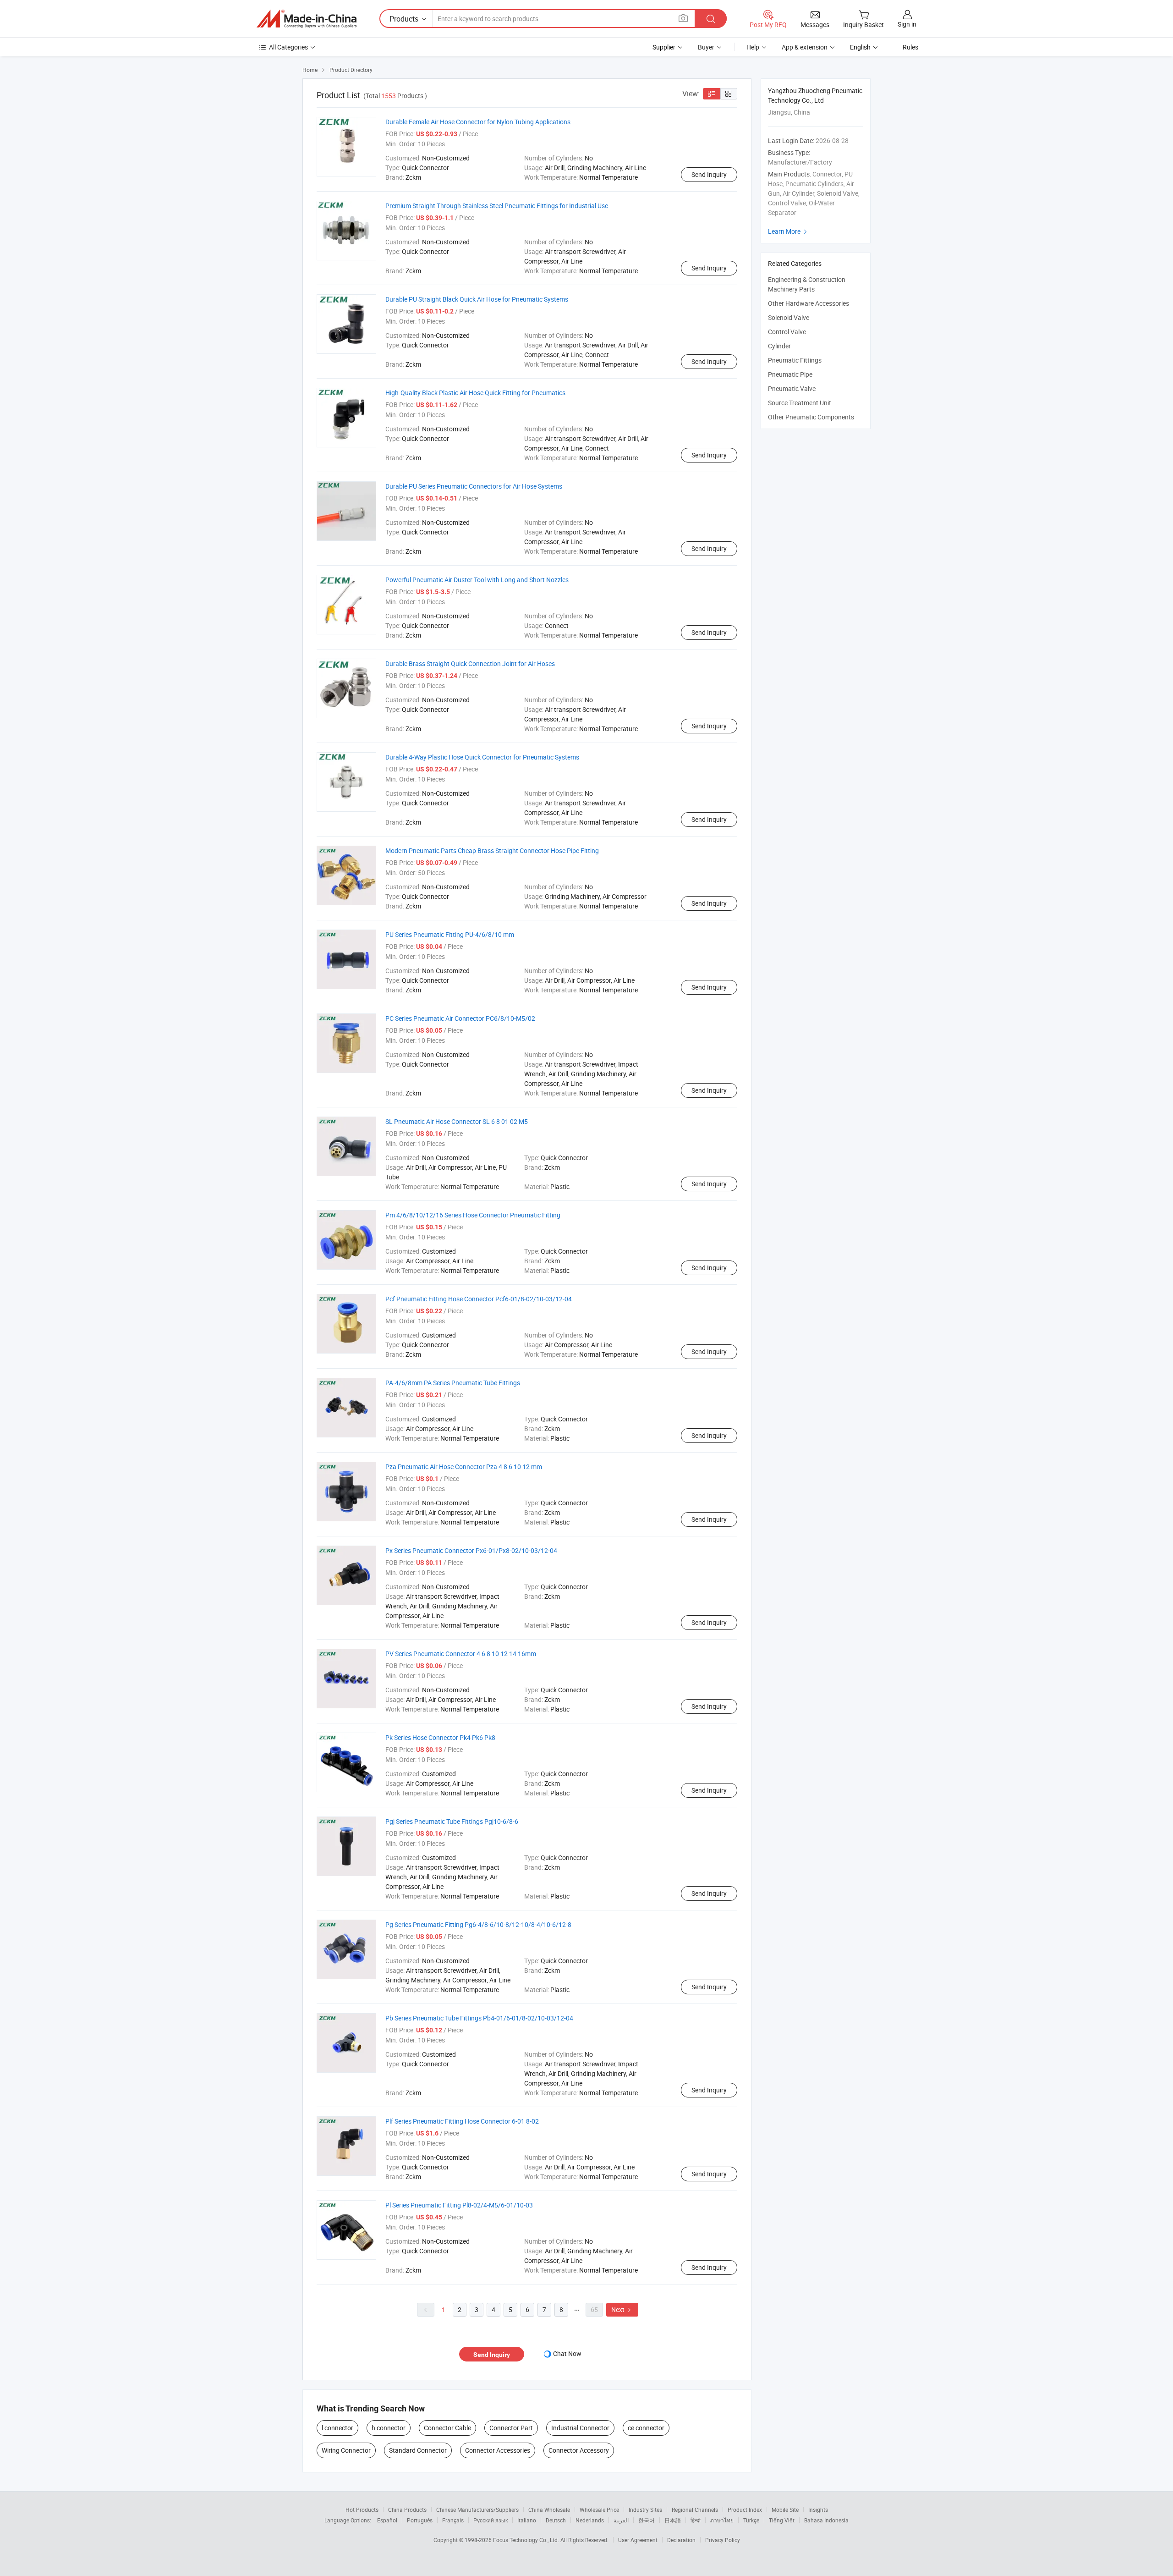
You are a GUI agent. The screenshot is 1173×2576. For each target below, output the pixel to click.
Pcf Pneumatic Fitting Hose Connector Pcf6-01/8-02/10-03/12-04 (479, 1299)
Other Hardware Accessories (808, 303)
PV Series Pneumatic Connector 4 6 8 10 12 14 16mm (461, 1654)
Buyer (706, 47)
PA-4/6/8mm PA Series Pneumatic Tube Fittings (453, 1383)
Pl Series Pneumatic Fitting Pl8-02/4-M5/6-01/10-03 (459, 2205)
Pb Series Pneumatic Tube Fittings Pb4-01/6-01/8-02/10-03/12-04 (479, 2018)
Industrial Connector (580, 2428)
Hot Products (362, 2510)
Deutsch (556, 2520)
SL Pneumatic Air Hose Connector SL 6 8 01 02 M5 (457, 1121)
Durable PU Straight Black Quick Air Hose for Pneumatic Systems (477, 299)
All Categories (288, 47)
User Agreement (638, 2540)
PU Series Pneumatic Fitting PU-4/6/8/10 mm (450, 934)
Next (622, 2309)
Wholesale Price (599, 2510)
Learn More (789, 231)
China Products (407, 2510)
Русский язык (491, 2520)
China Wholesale (549, 2510)
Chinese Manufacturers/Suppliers (477, 2510)
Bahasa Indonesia (826, 2520)
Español (387, 2520)
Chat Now (567, 2353)
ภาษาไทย (722, 2520)
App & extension (805, 47)
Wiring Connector (346, 2450)
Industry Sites (645, 2510)
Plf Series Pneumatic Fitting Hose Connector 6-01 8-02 (462, 2121)
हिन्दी (696, 2520)
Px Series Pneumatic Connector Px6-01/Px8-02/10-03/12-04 (471, 1550)
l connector (337, 2428)
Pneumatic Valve (792, 388)
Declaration (681, 2540)
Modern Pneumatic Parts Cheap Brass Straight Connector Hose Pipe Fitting (492, 850)
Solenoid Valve (789, 317)
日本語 (673, 2520)
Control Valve (787, 332)
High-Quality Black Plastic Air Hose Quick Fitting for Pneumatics (475, 393)
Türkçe (751, 2520)
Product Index (745, 2510)
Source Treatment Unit (800, 403)
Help (753, 47)
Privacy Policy (723, 2540)
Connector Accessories (498, 2450)
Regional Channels (695, 2510)
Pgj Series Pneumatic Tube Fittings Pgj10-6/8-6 (452, 1821)
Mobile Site (785, 2510)
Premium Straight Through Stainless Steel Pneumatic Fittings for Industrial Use (497, 206)
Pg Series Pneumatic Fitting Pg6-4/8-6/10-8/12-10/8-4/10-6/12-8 (478, 1924)
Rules (910, 47)
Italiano (527, 2520)
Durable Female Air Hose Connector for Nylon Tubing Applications (478, 122)
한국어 (647, 2520)
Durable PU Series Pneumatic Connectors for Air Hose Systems (474, 486)
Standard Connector (418, 2450)
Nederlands (590, 2520)
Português (420, 2520)
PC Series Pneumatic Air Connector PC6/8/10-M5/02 (460, 1018)
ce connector (646, 2428)
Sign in (907, 24)
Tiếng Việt (782, 2520)
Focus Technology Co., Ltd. (527, 2540)
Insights (818, 2510)
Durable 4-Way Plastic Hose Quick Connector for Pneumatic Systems (482, 757)
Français (453, 2520)
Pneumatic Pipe (790, 374)
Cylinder (779, 346)
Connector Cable (447, 2428)
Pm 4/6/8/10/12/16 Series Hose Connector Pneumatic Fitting (473, 1215)
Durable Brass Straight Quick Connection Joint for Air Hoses (470, 663)
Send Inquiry (709, 174)
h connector (389, 2428)
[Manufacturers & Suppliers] (307, 19)
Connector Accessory (579, 2450)
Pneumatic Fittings (795, 360)
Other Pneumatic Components (811, 417)
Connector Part (511, 2428)
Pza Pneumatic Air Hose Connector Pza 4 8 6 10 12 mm (464, 1467)
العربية (621, 2520)
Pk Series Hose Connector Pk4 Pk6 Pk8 (440, 1737)
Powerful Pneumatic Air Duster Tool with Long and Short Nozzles (477, 580)
